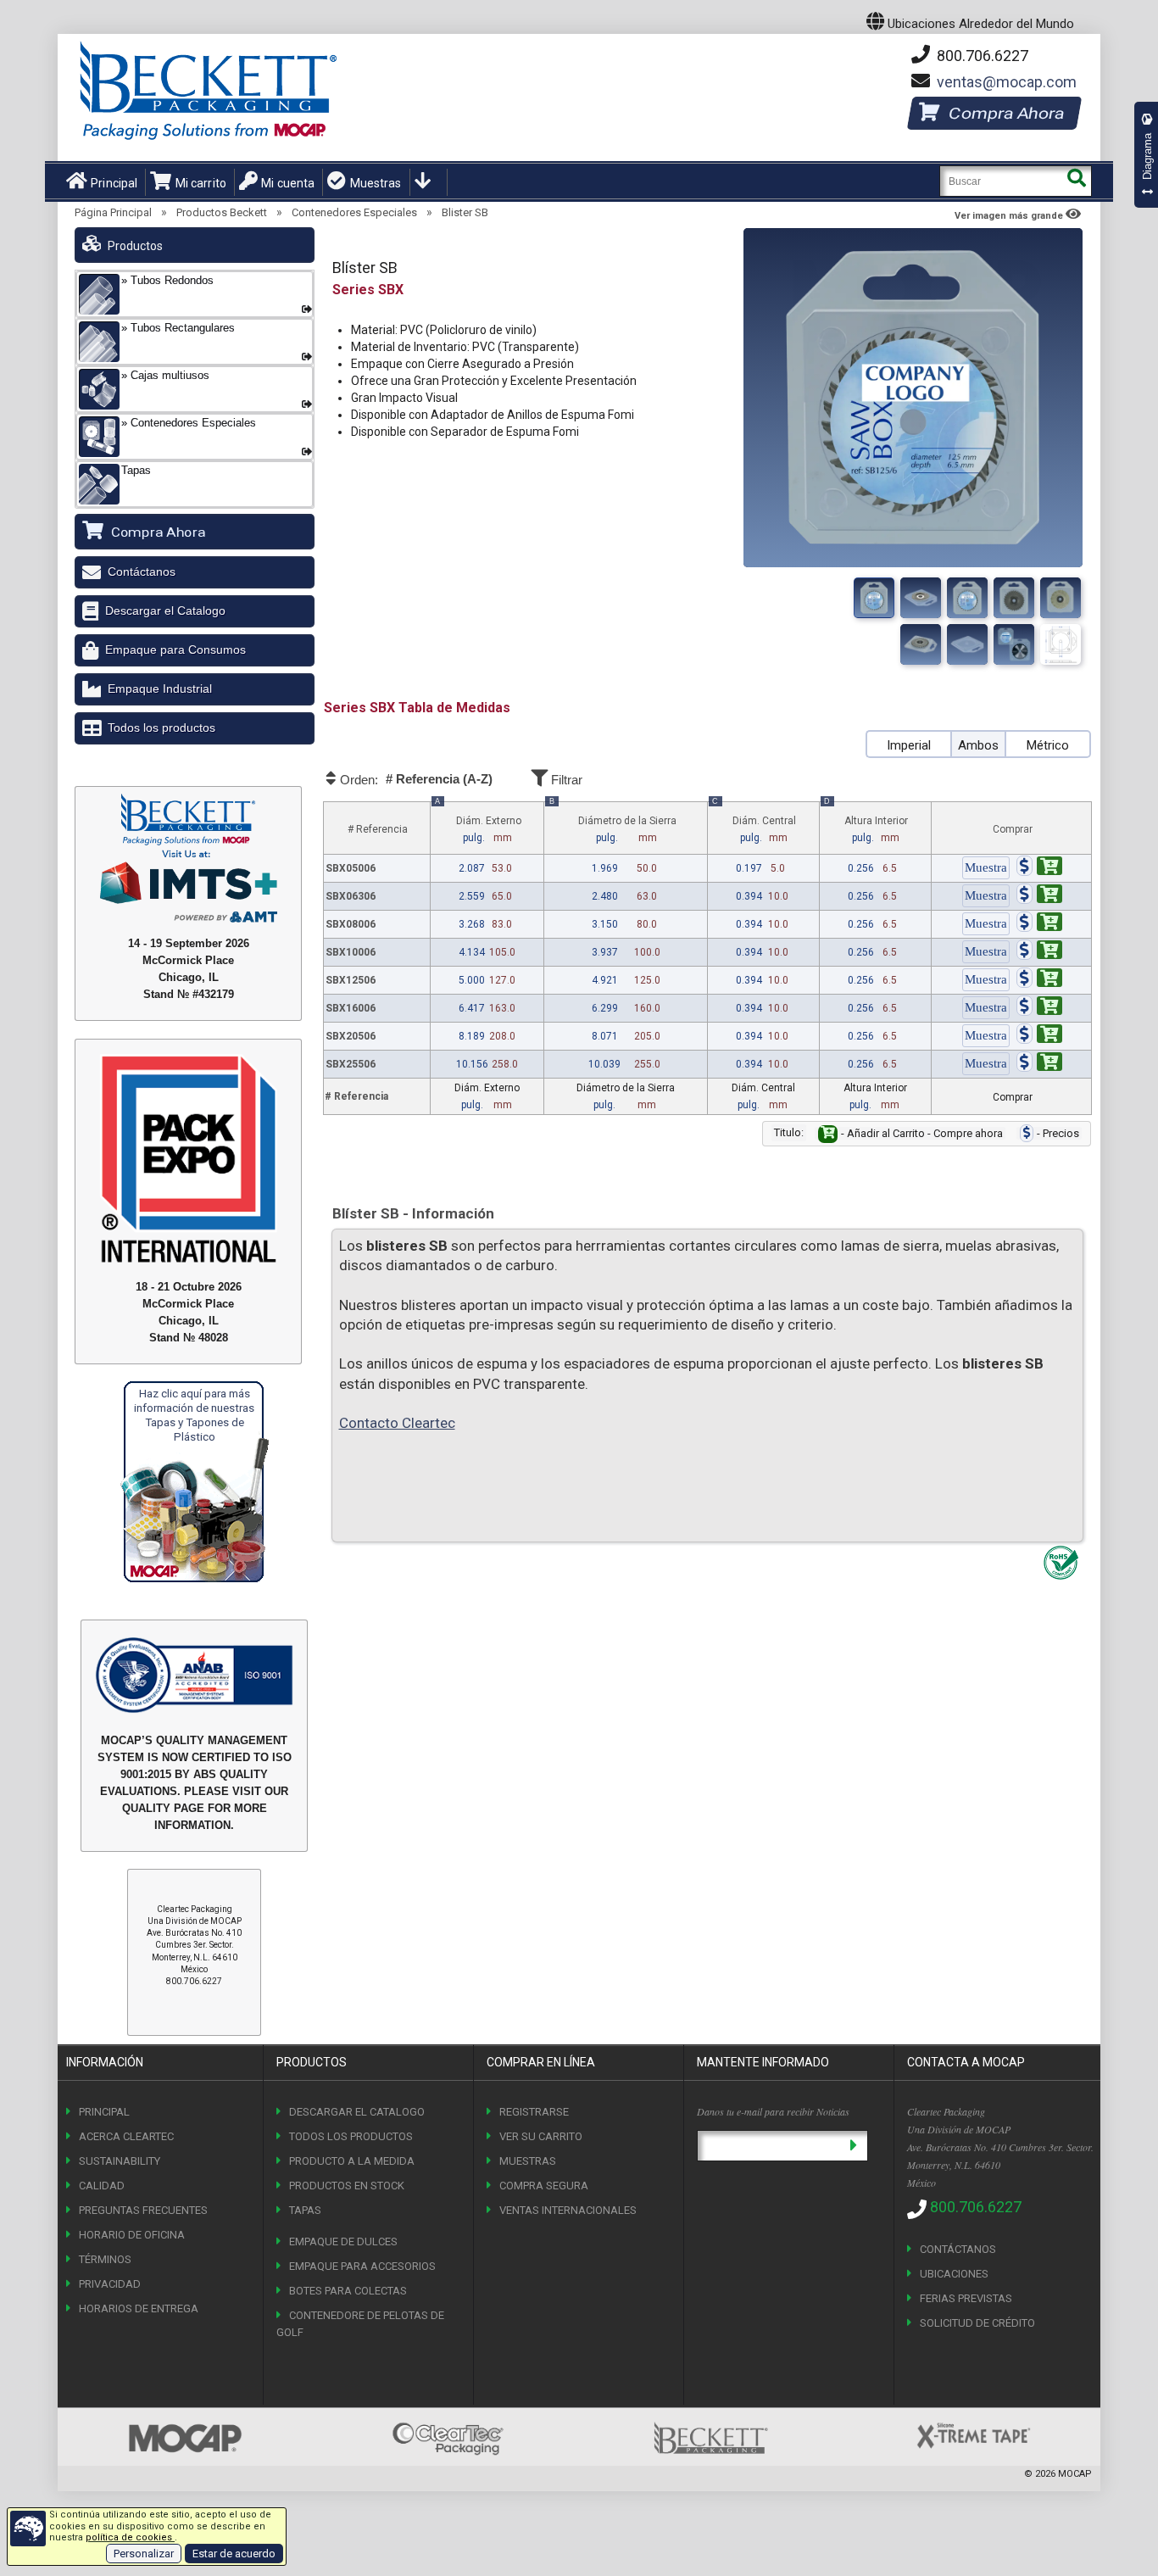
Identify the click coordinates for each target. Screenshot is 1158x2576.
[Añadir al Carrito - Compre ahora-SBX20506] (1039, 1036)
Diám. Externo (478, 823)
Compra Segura (544, 2186)
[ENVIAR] (853, 2146)
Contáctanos (142, 572)
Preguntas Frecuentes (143, 2210)
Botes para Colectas (348, 2291)
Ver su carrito (541, 2136)
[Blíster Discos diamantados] (921, 644)
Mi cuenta (288, 183)
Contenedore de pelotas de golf (360, 2324)
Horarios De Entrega (139, 2308)
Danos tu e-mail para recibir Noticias (773, 2111)
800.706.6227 (981, 56)
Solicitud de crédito (977, 2323)
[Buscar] (1076, 181)
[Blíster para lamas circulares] (921, 598)
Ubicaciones (954, 2274)
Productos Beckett (222, 212)
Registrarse (534, 2112)
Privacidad (110, 2284)
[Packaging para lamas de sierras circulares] (967, 598)
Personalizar (144, 2554)
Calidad (102, 2186)
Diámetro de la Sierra (612, 823)
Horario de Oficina (132, 2235)
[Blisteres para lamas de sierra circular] (1014, 598)
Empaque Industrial (160, 689)
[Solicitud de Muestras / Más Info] (986, 868)
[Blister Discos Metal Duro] (967, 644)
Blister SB (465, 212)
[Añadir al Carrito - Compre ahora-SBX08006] (1039, 924)
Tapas (305, 2210)
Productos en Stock (347, 2186)
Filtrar (565, 780)
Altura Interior (866, 823)
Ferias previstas (966, 2298)
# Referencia (378, 829)
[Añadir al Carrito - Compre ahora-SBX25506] (1039, 1064)
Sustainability (120, 2161)
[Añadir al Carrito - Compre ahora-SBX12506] (1039, 980)
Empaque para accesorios (362, 2266)
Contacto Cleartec (397, 1423)
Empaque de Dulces (343, 2241)
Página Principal (113, 212)
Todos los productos (161, 728)
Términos (105, 2259)
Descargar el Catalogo (165, 611)
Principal (114, 183)
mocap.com (1007, 82)
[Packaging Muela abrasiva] (1014, 644)
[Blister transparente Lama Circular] (1061, 598)
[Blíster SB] (874, 598)
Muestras (376, 183)
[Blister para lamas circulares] (1061, 644)
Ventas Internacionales (568, 2210)
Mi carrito (201, 183)
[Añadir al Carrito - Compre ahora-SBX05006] (1039, 868)
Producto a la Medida (352, 2161)
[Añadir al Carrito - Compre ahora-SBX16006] (1039, 1008)
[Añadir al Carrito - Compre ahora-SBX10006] (1039, 952)
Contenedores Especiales (354, 212)
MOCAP (1075, 2474)
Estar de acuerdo (234, 2554)
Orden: (415, 779)
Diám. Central (754, 823)
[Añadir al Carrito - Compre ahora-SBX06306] (1039, 896)
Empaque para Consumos (175, 650)
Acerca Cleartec (126, 2136)
